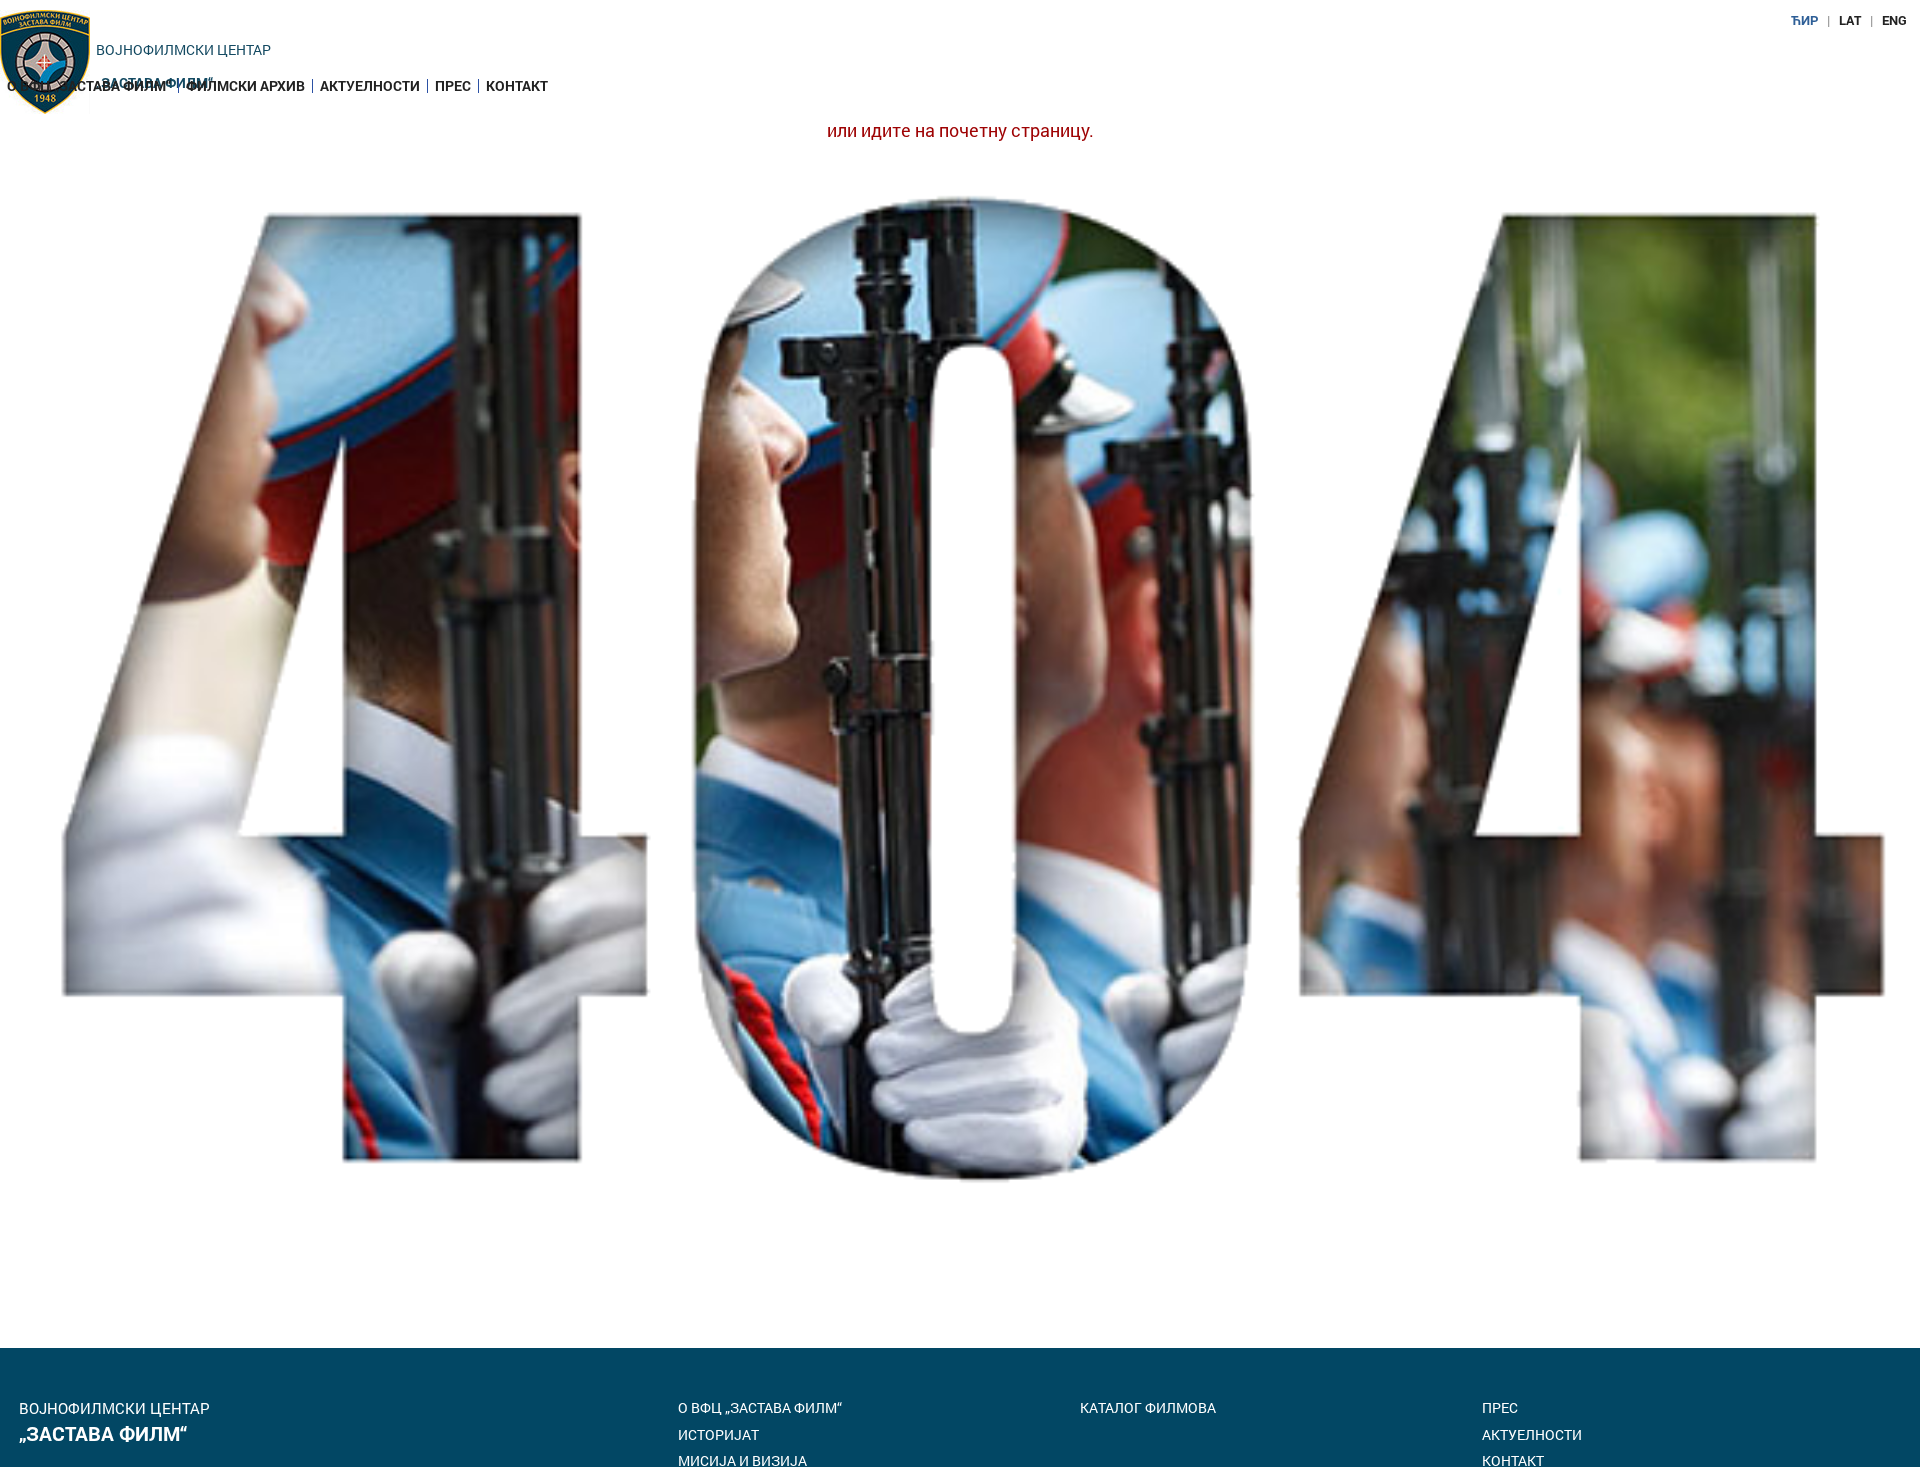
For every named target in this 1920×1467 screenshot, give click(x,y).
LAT (1850, 20)
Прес (453, 86)
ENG (1894, 20)
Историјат (718, 1434)
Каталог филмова (1148, 1407)
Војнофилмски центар (183, 49)
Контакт (517, 86)
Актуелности (370, 86)
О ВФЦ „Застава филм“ (89, 86)
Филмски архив (245, 86)
